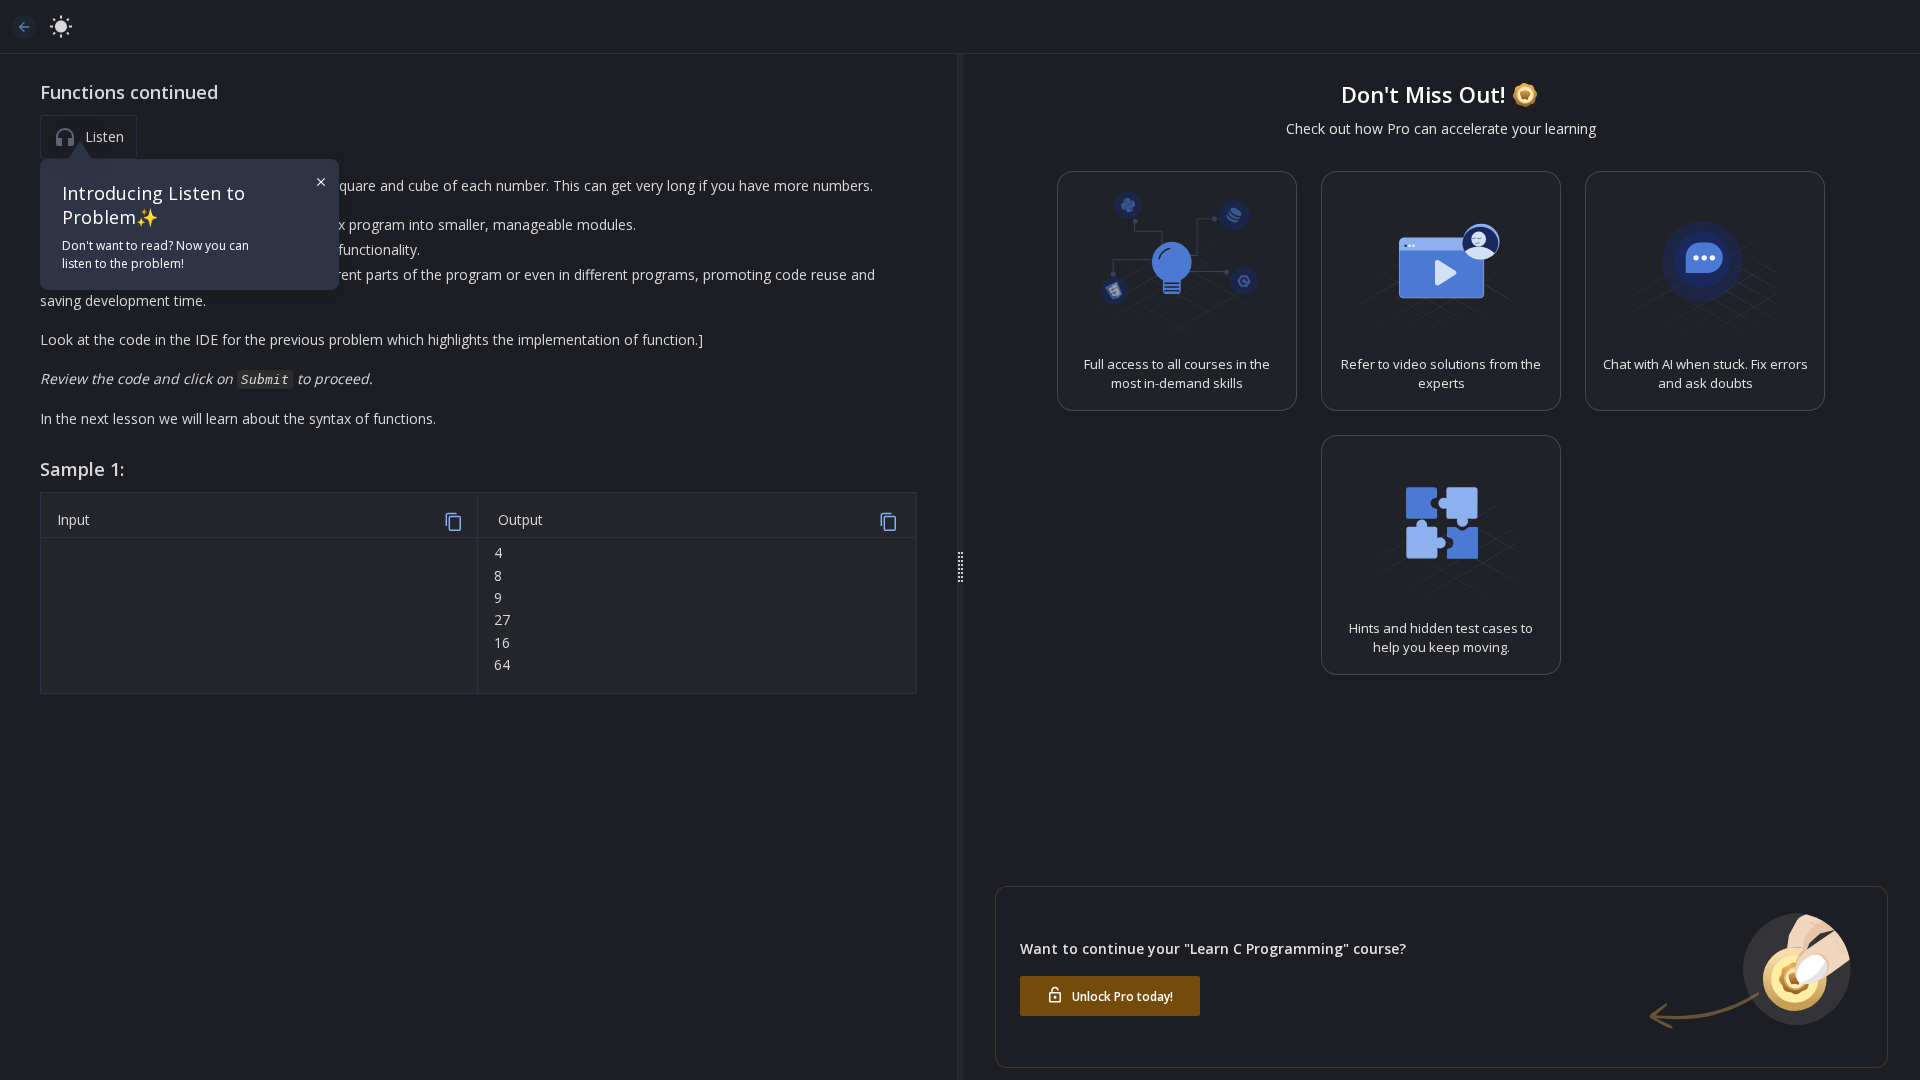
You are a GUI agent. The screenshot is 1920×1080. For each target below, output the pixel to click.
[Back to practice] (24, 27)
